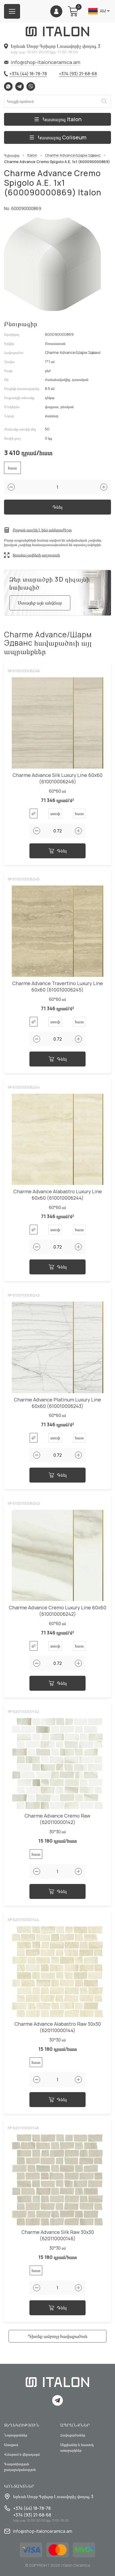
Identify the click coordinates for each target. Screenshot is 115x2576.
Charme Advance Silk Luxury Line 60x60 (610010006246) (57, 778)
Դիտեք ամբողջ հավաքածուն (57, 2336)
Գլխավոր (12, 155)
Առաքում (11, 2445)
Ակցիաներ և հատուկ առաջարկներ (77, 2447)
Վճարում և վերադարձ (22, 2454)
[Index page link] (57, 31)
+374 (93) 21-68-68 (78, 74)
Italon (32, 155)
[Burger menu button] (12, 11)
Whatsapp (8, 86)
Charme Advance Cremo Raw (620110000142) (57, 1819)
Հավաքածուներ (73, 2435)
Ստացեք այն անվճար (40, 603)
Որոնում (104, 101)
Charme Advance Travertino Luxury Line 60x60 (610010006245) (58, 987)
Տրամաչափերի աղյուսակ (36, 555)
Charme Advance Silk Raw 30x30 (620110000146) (58, 2235)
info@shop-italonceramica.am (45, 62)
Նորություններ (16, 2435)
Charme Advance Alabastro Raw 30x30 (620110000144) (58, 2027)
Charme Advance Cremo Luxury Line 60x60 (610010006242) (57, 1611)
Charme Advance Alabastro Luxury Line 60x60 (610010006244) (58, 1195)
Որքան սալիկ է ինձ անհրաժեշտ (42, 530)
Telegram (20, 86)
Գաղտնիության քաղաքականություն (20, 2467)
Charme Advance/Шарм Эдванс (73, 155)
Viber (31, 86)
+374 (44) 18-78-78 (28, 74)
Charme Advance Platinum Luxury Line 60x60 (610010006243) (57, 1403)
